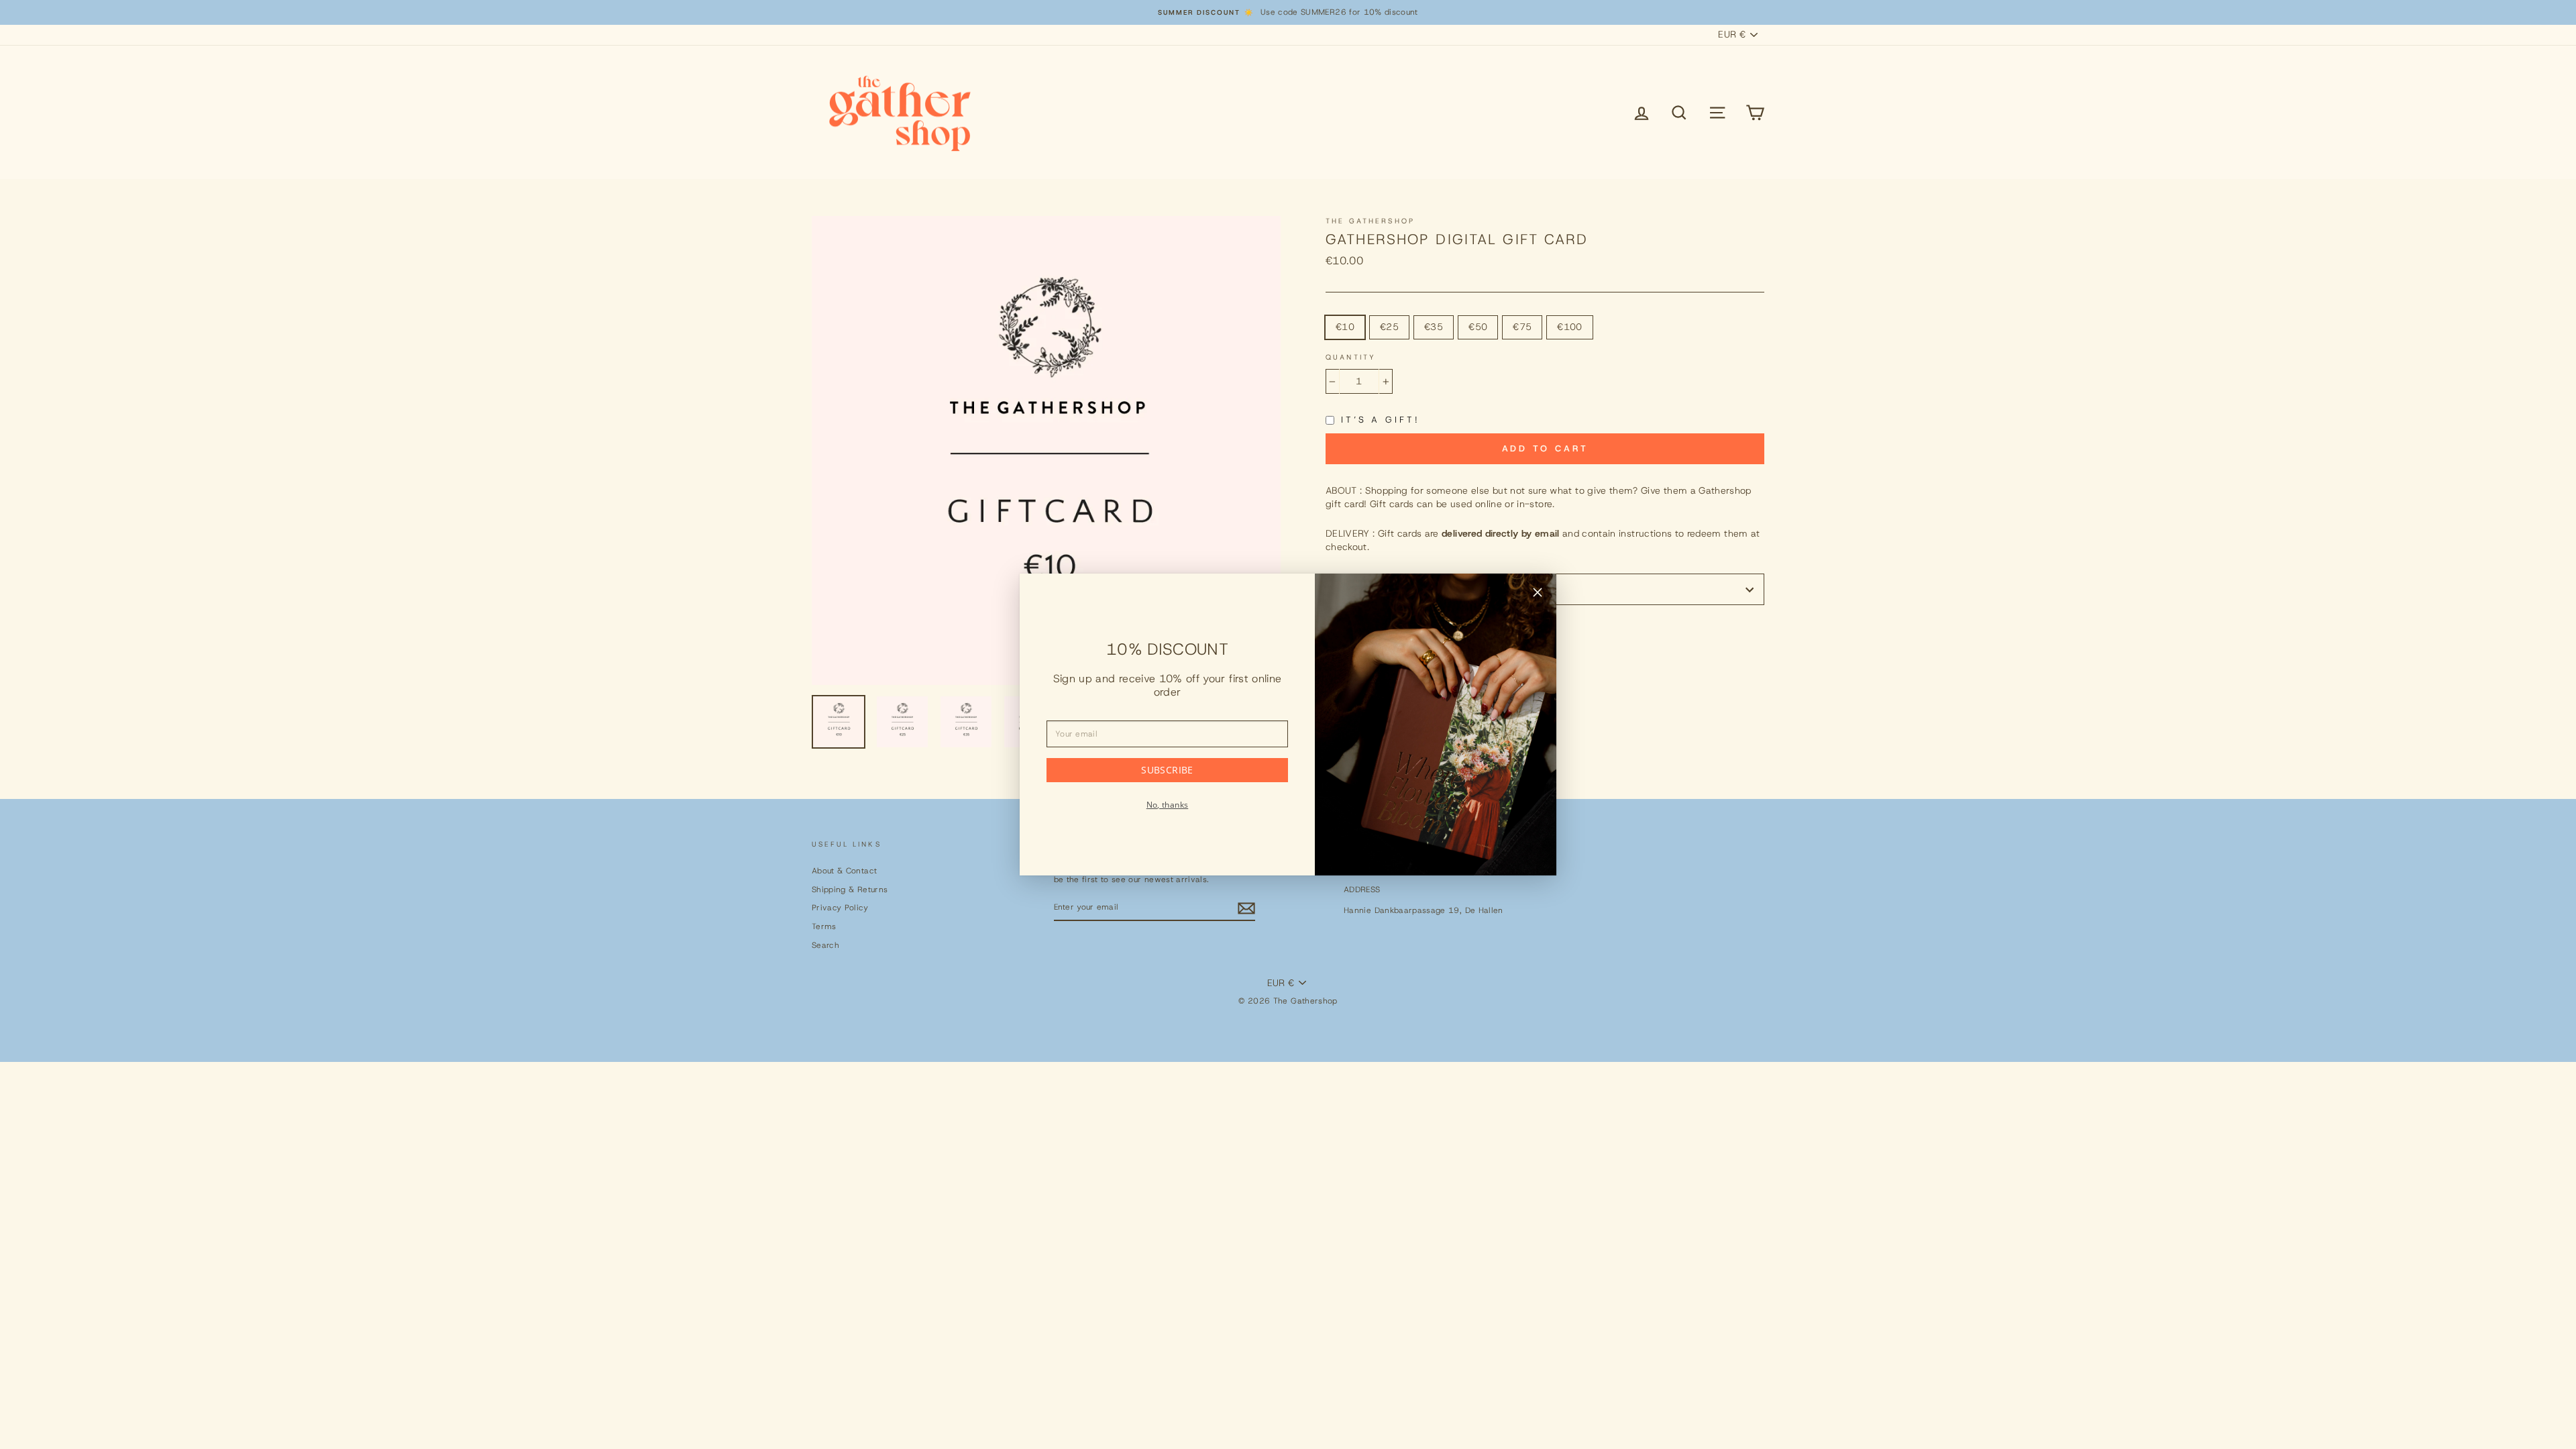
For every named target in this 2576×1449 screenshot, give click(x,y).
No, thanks (1168, 805)
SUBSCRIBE (1167, 770)
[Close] (1538, 594)
